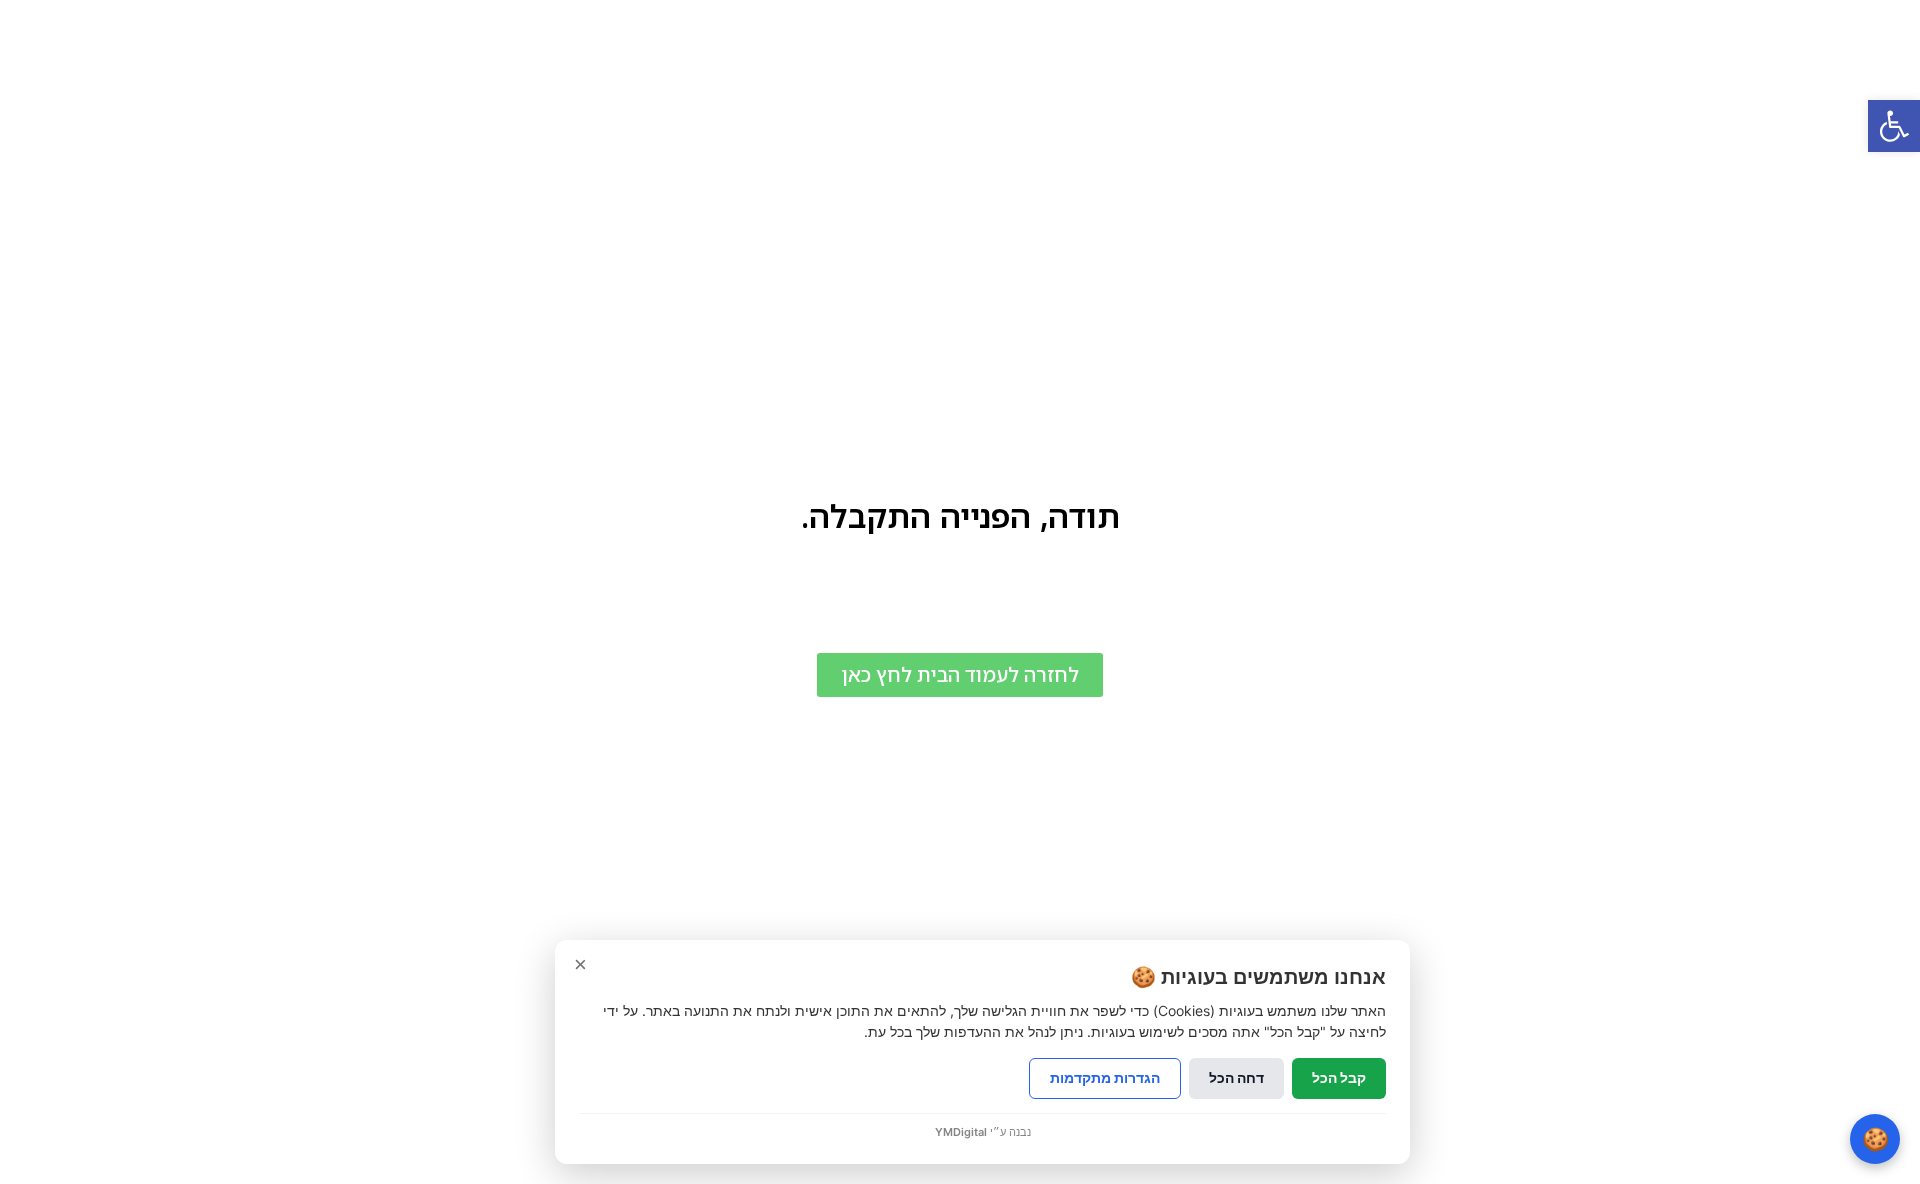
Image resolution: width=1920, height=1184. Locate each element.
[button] (1894, 126)
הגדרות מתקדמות (1105, 1077)
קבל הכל (1339, 1077)
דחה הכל (1236, 1077)
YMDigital (961, 1132)
